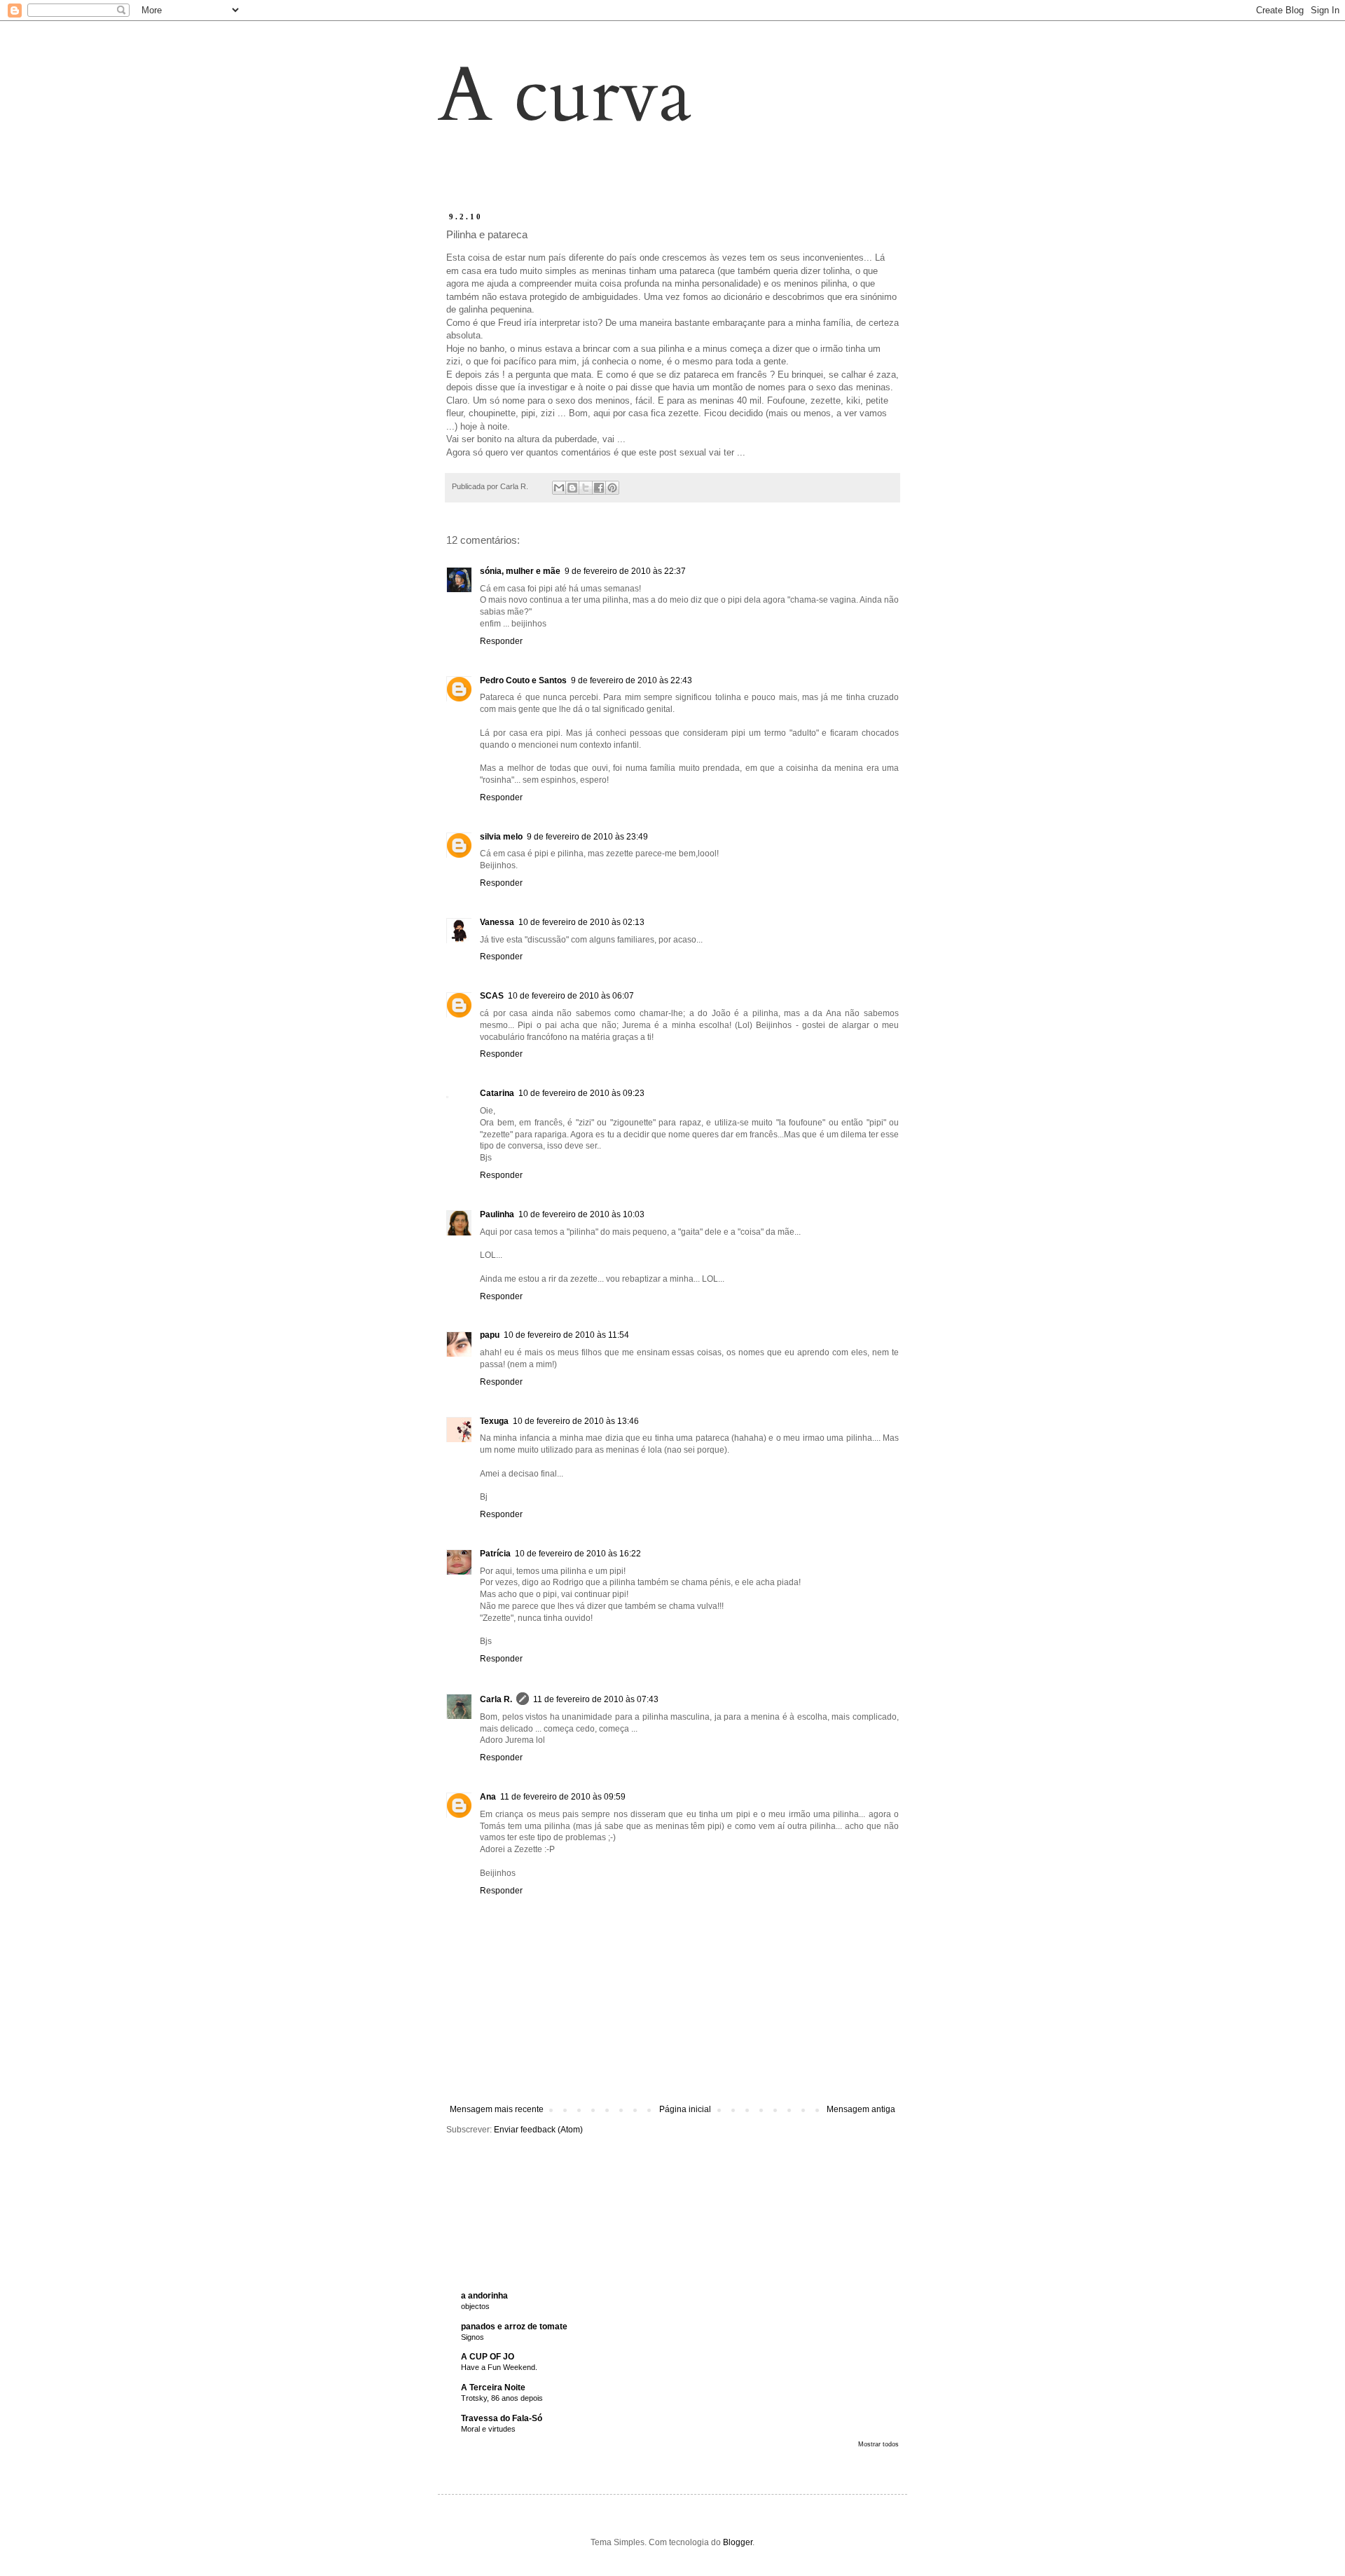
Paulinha (497, 1214)
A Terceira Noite (493, 2387)
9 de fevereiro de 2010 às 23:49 (587, 837)
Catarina (497, 1093)
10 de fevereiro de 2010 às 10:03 (581, 1214)
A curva (565, 96)
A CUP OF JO (488, 2357)
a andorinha (484, 2296)
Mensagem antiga (861, 2109)
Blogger (738, 2542)
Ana (488, 1797)
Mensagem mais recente (497, 2109)
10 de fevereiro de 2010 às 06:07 (571, 996)
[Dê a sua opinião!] (572, 488)
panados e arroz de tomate (514, 2327)
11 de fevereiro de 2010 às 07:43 (596, 1699)
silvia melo (501, 837)
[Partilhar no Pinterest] (612, 488)
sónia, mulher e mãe (520, 571)
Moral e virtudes (488, 2429)
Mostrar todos (878, 2444)
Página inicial (685, 2109)
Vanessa (497, 922)
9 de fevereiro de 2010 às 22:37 (625, 571)
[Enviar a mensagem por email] (559, 488)
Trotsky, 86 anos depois (502, 2398)
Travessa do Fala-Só (502, 2418)
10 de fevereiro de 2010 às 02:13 (581, 922)
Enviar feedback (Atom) (538, 2130)
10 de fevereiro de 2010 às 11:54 (566, 1335)
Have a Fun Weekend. (499, 2367)
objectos (475, 2306)
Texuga (494, 1421)
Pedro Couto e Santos (523, 680)
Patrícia (495, 1554)
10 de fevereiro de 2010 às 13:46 (576, 1421)
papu (490, 1335)
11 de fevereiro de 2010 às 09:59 (563, 1797)
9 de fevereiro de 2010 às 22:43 (632, 680)
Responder (501, 641)
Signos (473, 2337)
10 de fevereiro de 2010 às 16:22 (578, 1554)
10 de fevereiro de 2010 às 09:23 (581, 1093)
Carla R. (496, 1699)
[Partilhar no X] (586, 488)
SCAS (492, 996)
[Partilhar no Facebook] (599, 488)
